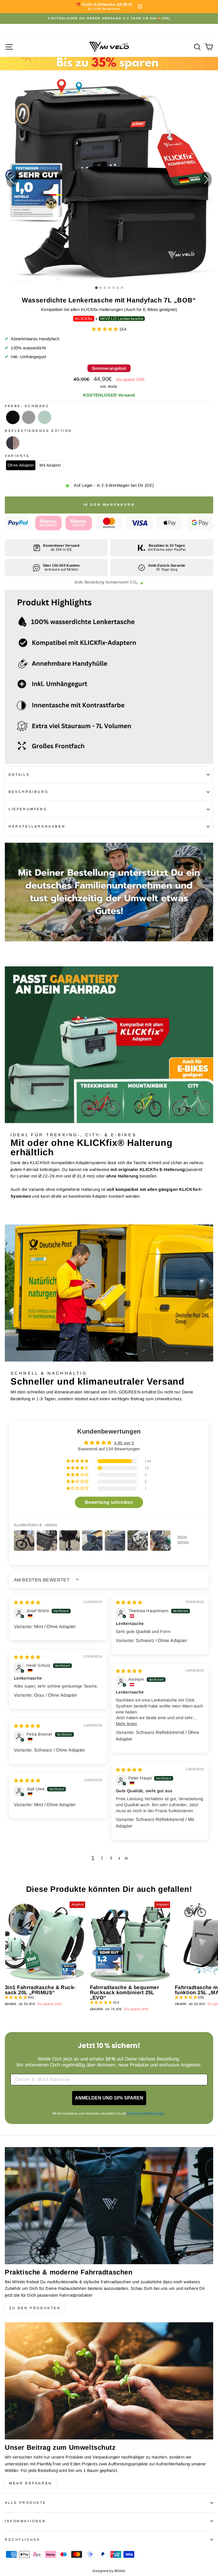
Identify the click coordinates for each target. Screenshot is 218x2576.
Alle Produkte (26, 2502)
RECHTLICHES (23, 2539)
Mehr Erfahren (31, 2483)
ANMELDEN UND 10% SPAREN (109, 2098)
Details (19, 775)
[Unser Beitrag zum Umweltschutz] (109, 2381)
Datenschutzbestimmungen (146, 2113)
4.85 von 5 (124, 1443)
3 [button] (111, 1858)
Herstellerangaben (37, 826)
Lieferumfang (28, 809)
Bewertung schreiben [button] (109, 1502)
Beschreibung (28, 792)
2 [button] (102, 1858)
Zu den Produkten (35, 2308)
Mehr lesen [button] (126, 1724)
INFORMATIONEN (25, 2521)
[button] (206, 180)
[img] (27, 1602)
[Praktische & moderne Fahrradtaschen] (109, 2206)
